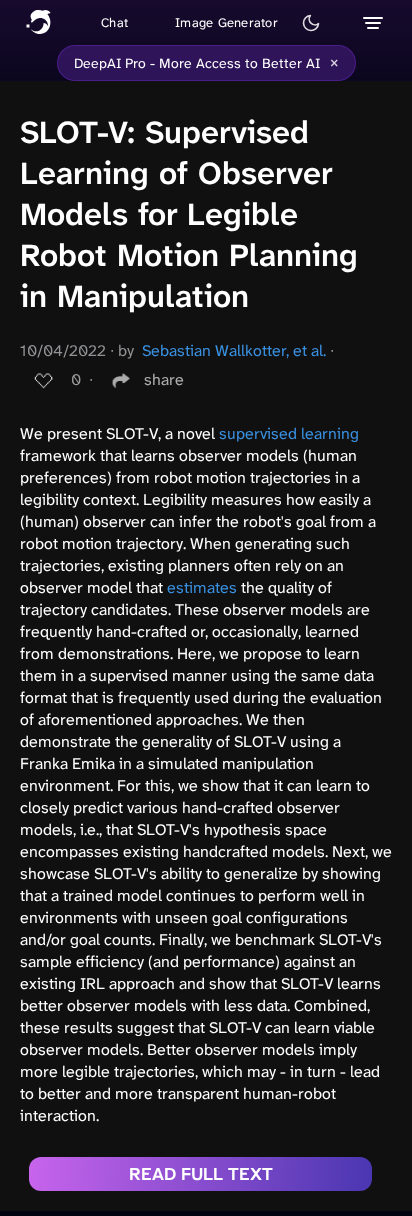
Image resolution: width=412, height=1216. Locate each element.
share (164, 379)
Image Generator (226, 22)
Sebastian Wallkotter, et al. (234, 350)
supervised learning (289, 433)
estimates (202, 587)
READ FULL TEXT (201, 1174)
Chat (114, 22)
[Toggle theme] (311, 23)
